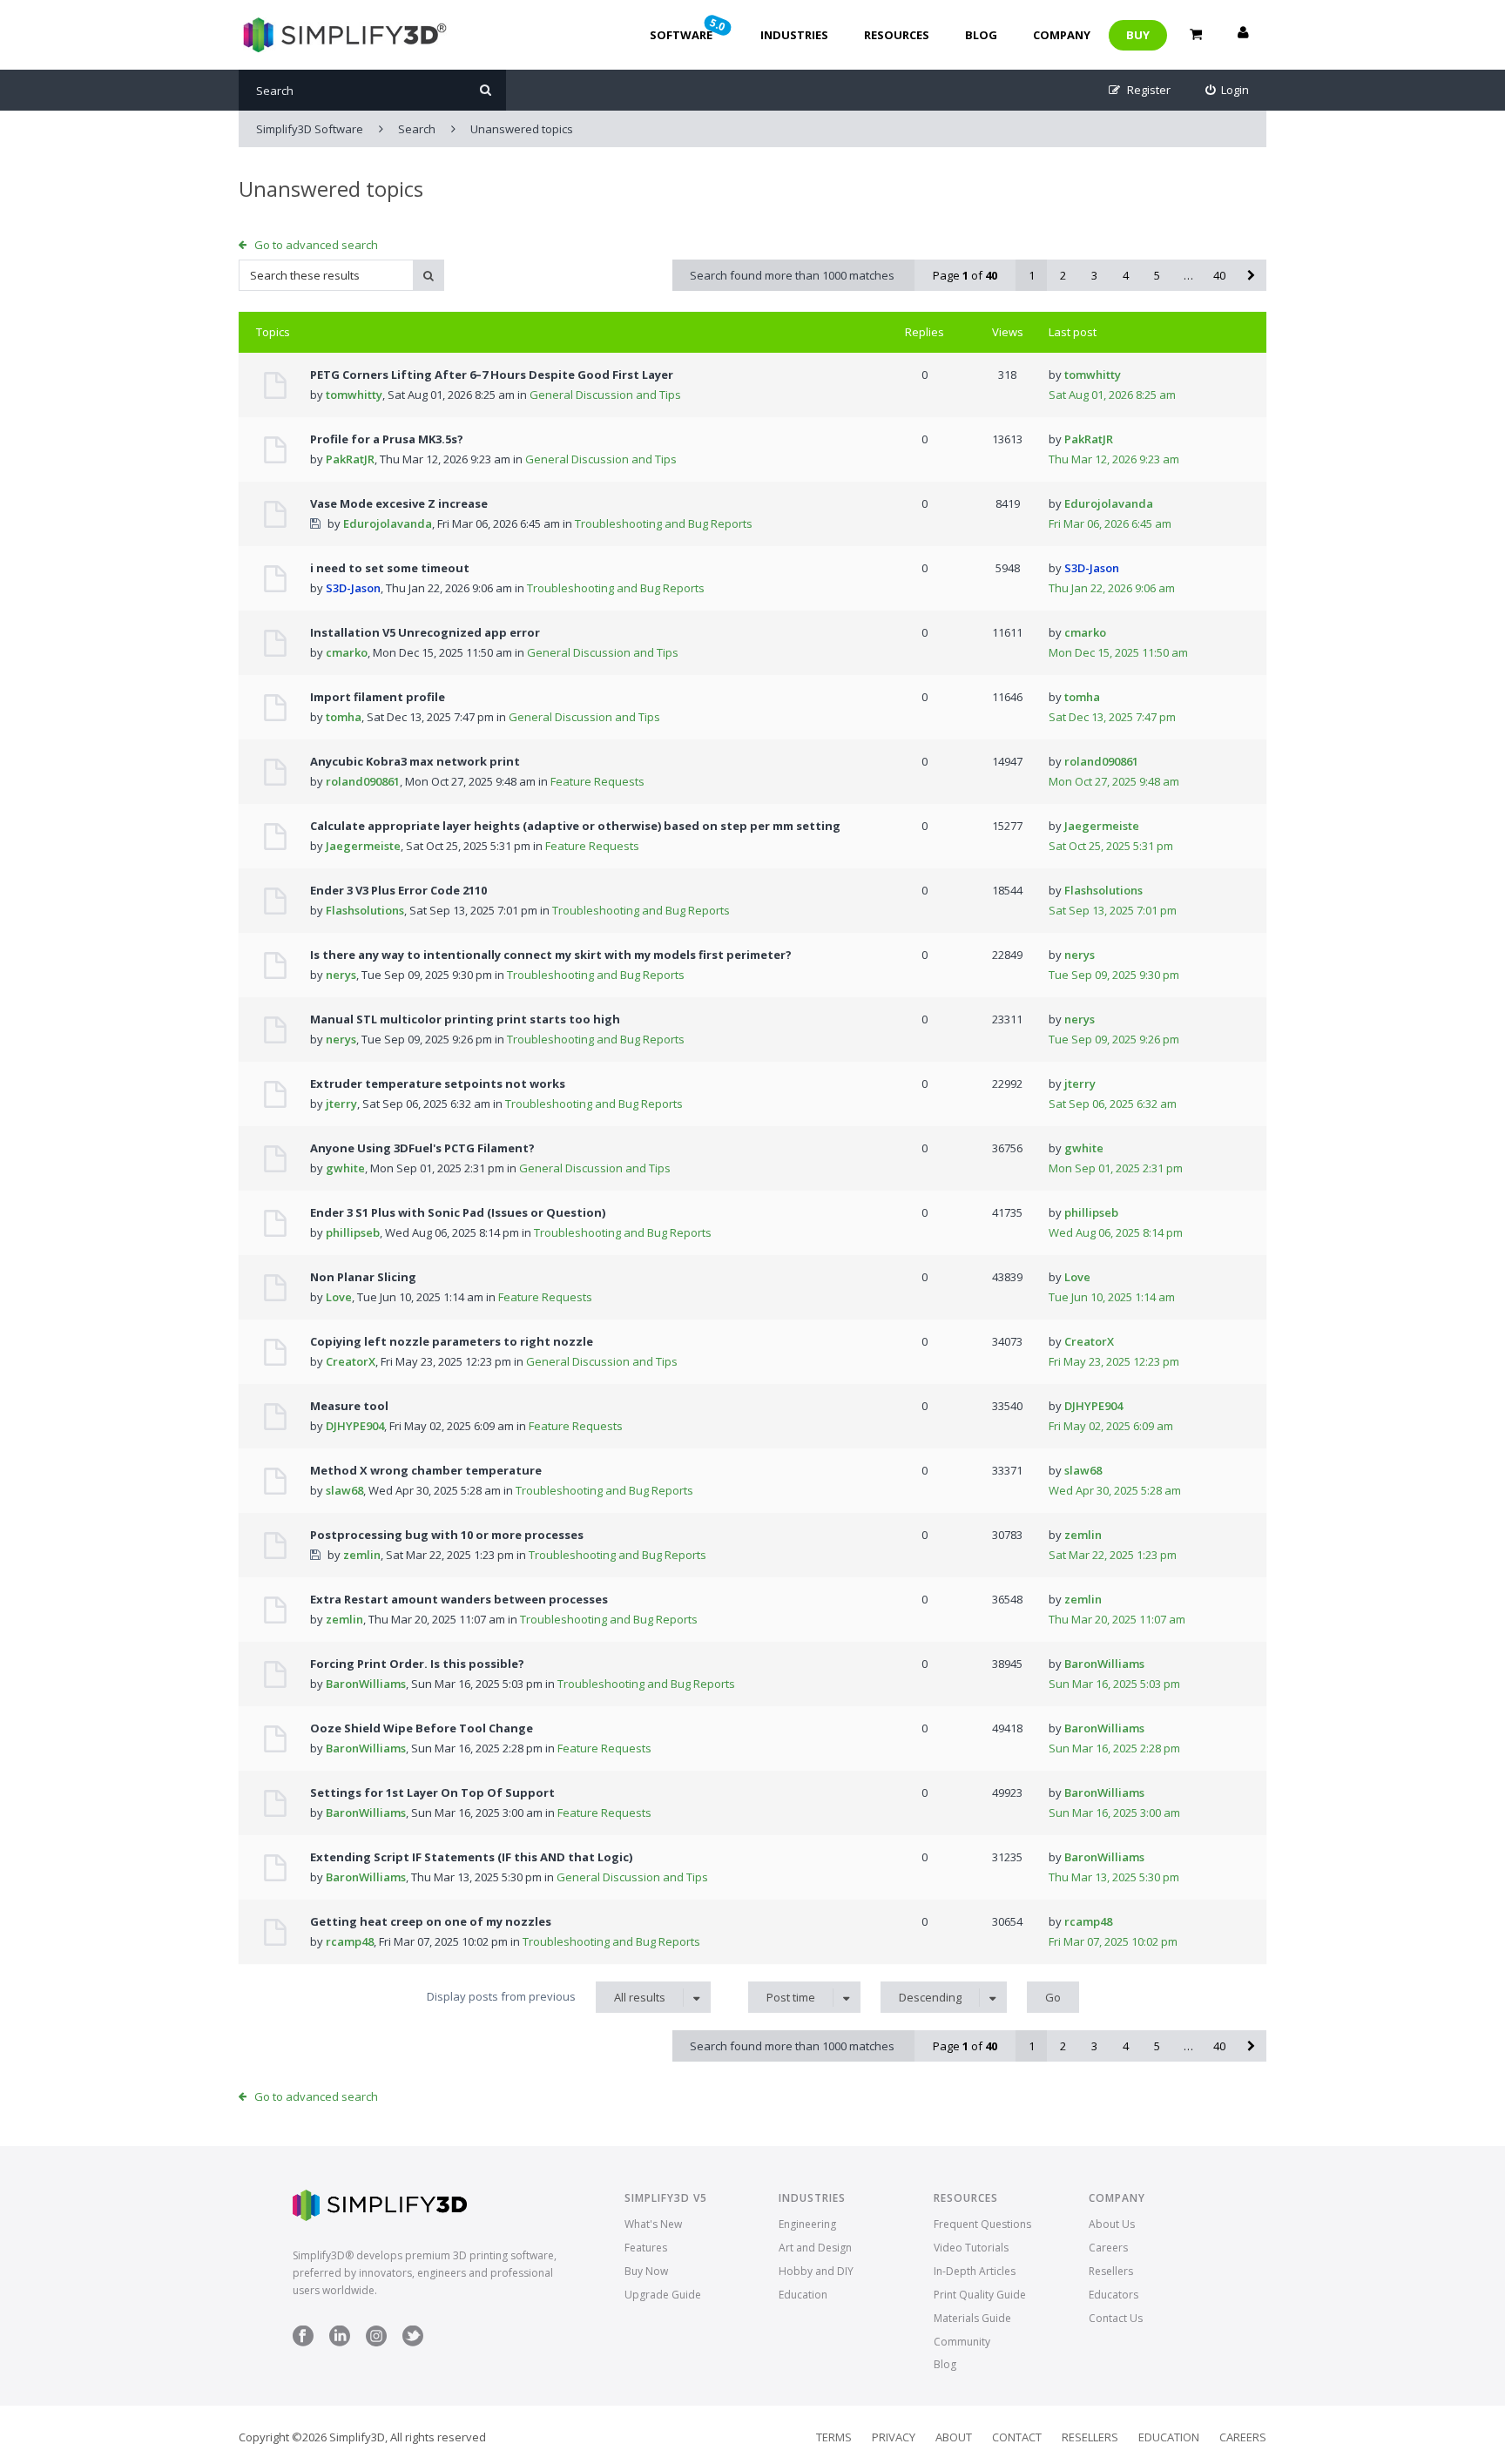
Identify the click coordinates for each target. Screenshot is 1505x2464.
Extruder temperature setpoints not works (438, 1083)
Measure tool (349, 1406)
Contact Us (1116, 2318)
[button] (1251, 275)
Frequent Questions (982, 2224)
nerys (341, 975)
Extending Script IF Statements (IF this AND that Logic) (471, 1857)
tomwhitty (354, 395)
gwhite (345, 1168)
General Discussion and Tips (605, 395)
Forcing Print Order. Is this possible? (417, 1664)
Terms (834, 2437)
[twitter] (413, 2342)
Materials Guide (972, 2318)
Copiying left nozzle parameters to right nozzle (452, 1341)
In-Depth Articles (975, 2271)
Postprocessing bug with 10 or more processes (447, 1535)
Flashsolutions (365, 910)
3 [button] (1094, 275)
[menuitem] (1228, 90)
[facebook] (303, 2342)
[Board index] (343, 35)
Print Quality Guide (980, 2295)
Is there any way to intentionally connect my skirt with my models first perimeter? (551, 955)
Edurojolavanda (388, 523)
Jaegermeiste (363, 846)
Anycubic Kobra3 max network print (415, 761)
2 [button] (1063, 275)
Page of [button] (965, 275)
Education (803, 2295)
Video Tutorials (971, 2248)
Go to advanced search (316, 245)
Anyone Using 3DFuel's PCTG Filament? (422, 1148)
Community (962, 2342)
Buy (1138, 35)
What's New (653, 2224)
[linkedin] (340, 2342)
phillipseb (353, 1232)
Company (1062, 35)
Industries (794, 35)
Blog (981, 35)
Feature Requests (597, 781)
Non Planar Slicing (363, 1277)
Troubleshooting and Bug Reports (664, 523)
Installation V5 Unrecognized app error (425, 632)
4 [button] (1126, 275)
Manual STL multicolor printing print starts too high (465, 1019)
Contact (1017, 2437)
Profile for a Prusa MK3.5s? (387, 439)
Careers (1108, 2248)
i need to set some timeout (390, 568)
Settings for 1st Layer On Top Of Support (432, 1792)
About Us (1112, 2224)
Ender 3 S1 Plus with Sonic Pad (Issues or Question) (458, 1212)
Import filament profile (378, 697)
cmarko (347, 652)
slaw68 (344, 1490)
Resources (897, 35)
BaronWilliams (366, 1684)
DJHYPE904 (355, 1426)
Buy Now (646, 2271)
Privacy (894, 2437)
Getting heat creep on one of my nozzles (431, 1921)
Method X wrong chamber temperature (426, 1470)
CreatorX (351, 1361)
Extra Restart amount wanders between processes (459, 1599)
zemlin (362, 1555)
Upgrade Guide (663, 2295)
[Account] (1243, 35)
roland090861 (363, 781)
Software (689, 29)
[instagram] (376, 2342)
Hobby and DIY (816, 2271)
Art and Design (815, 2248)
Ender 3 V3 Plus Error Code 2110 (398, 890)
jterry (341, 1104)
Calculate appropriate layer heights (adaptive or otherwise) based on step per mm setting (575, 826)
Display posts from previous (546, 1997)
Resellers (1111, 2271)
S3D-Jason (353, 588)
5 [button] (1157, 275)
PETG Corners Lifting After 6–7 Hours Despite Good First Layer (492, 375)
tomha (344, 717)
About (954, 2437)
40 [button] (1219, 275)
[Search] (486, 90)
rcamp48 (350, 1941)
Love (339, 1297)
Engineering (807, 2224)
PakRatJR (350, 459)
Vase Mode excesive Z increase (399, 503)
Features (646, 2248)
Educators (1114, 2295)
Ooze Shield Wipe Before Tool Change (422, 1728)
